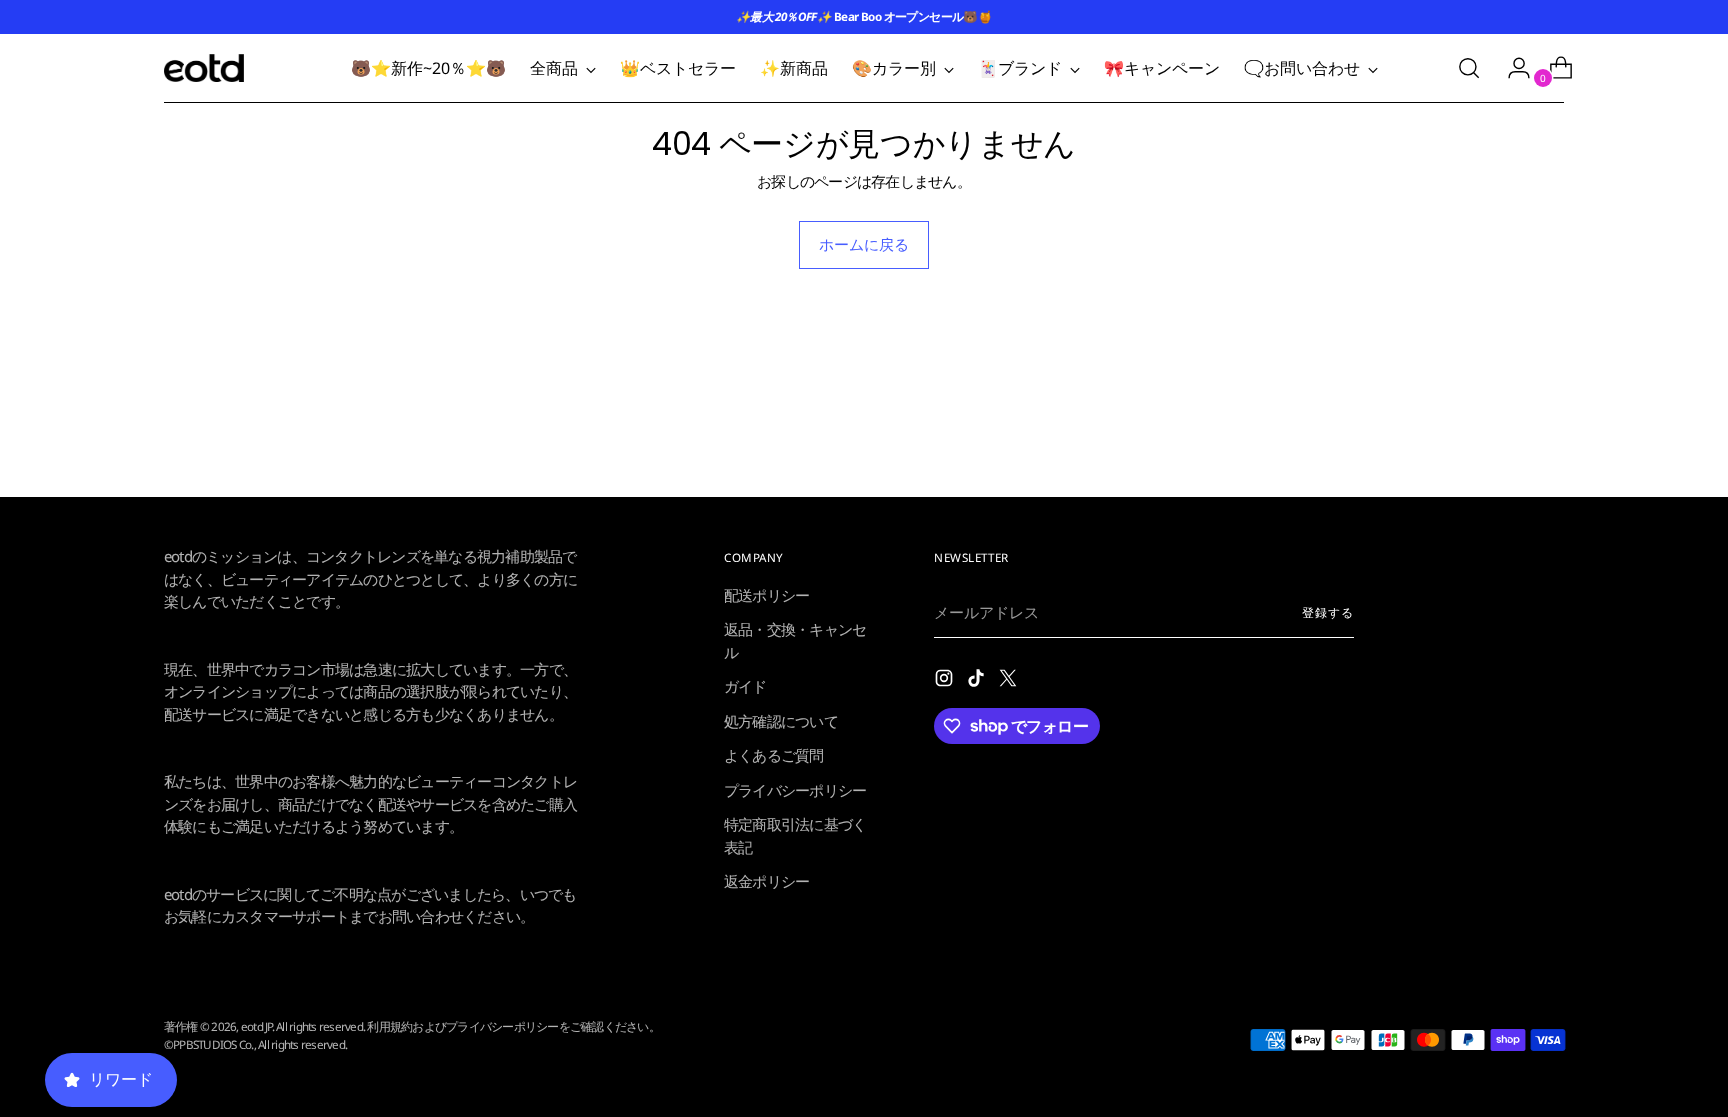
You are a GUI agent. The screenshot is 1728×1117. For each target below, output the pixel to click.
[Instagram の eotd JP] (946, 681)
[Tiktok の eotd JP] (978, 681)
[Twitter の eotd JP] (1010, 681)
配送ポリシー (767, 595)
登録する (1328, 612)
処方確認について (781, 721)
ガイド (745, 686)
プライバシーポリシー (795, 790)
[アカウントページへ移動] (1511, 68)
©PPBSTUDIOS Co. (209, 1044)
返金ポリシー (767, 881)
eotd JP (256, 1026)
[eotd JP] (204, 68)
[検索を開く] (1469, 68)
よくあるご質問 (774, 755)
